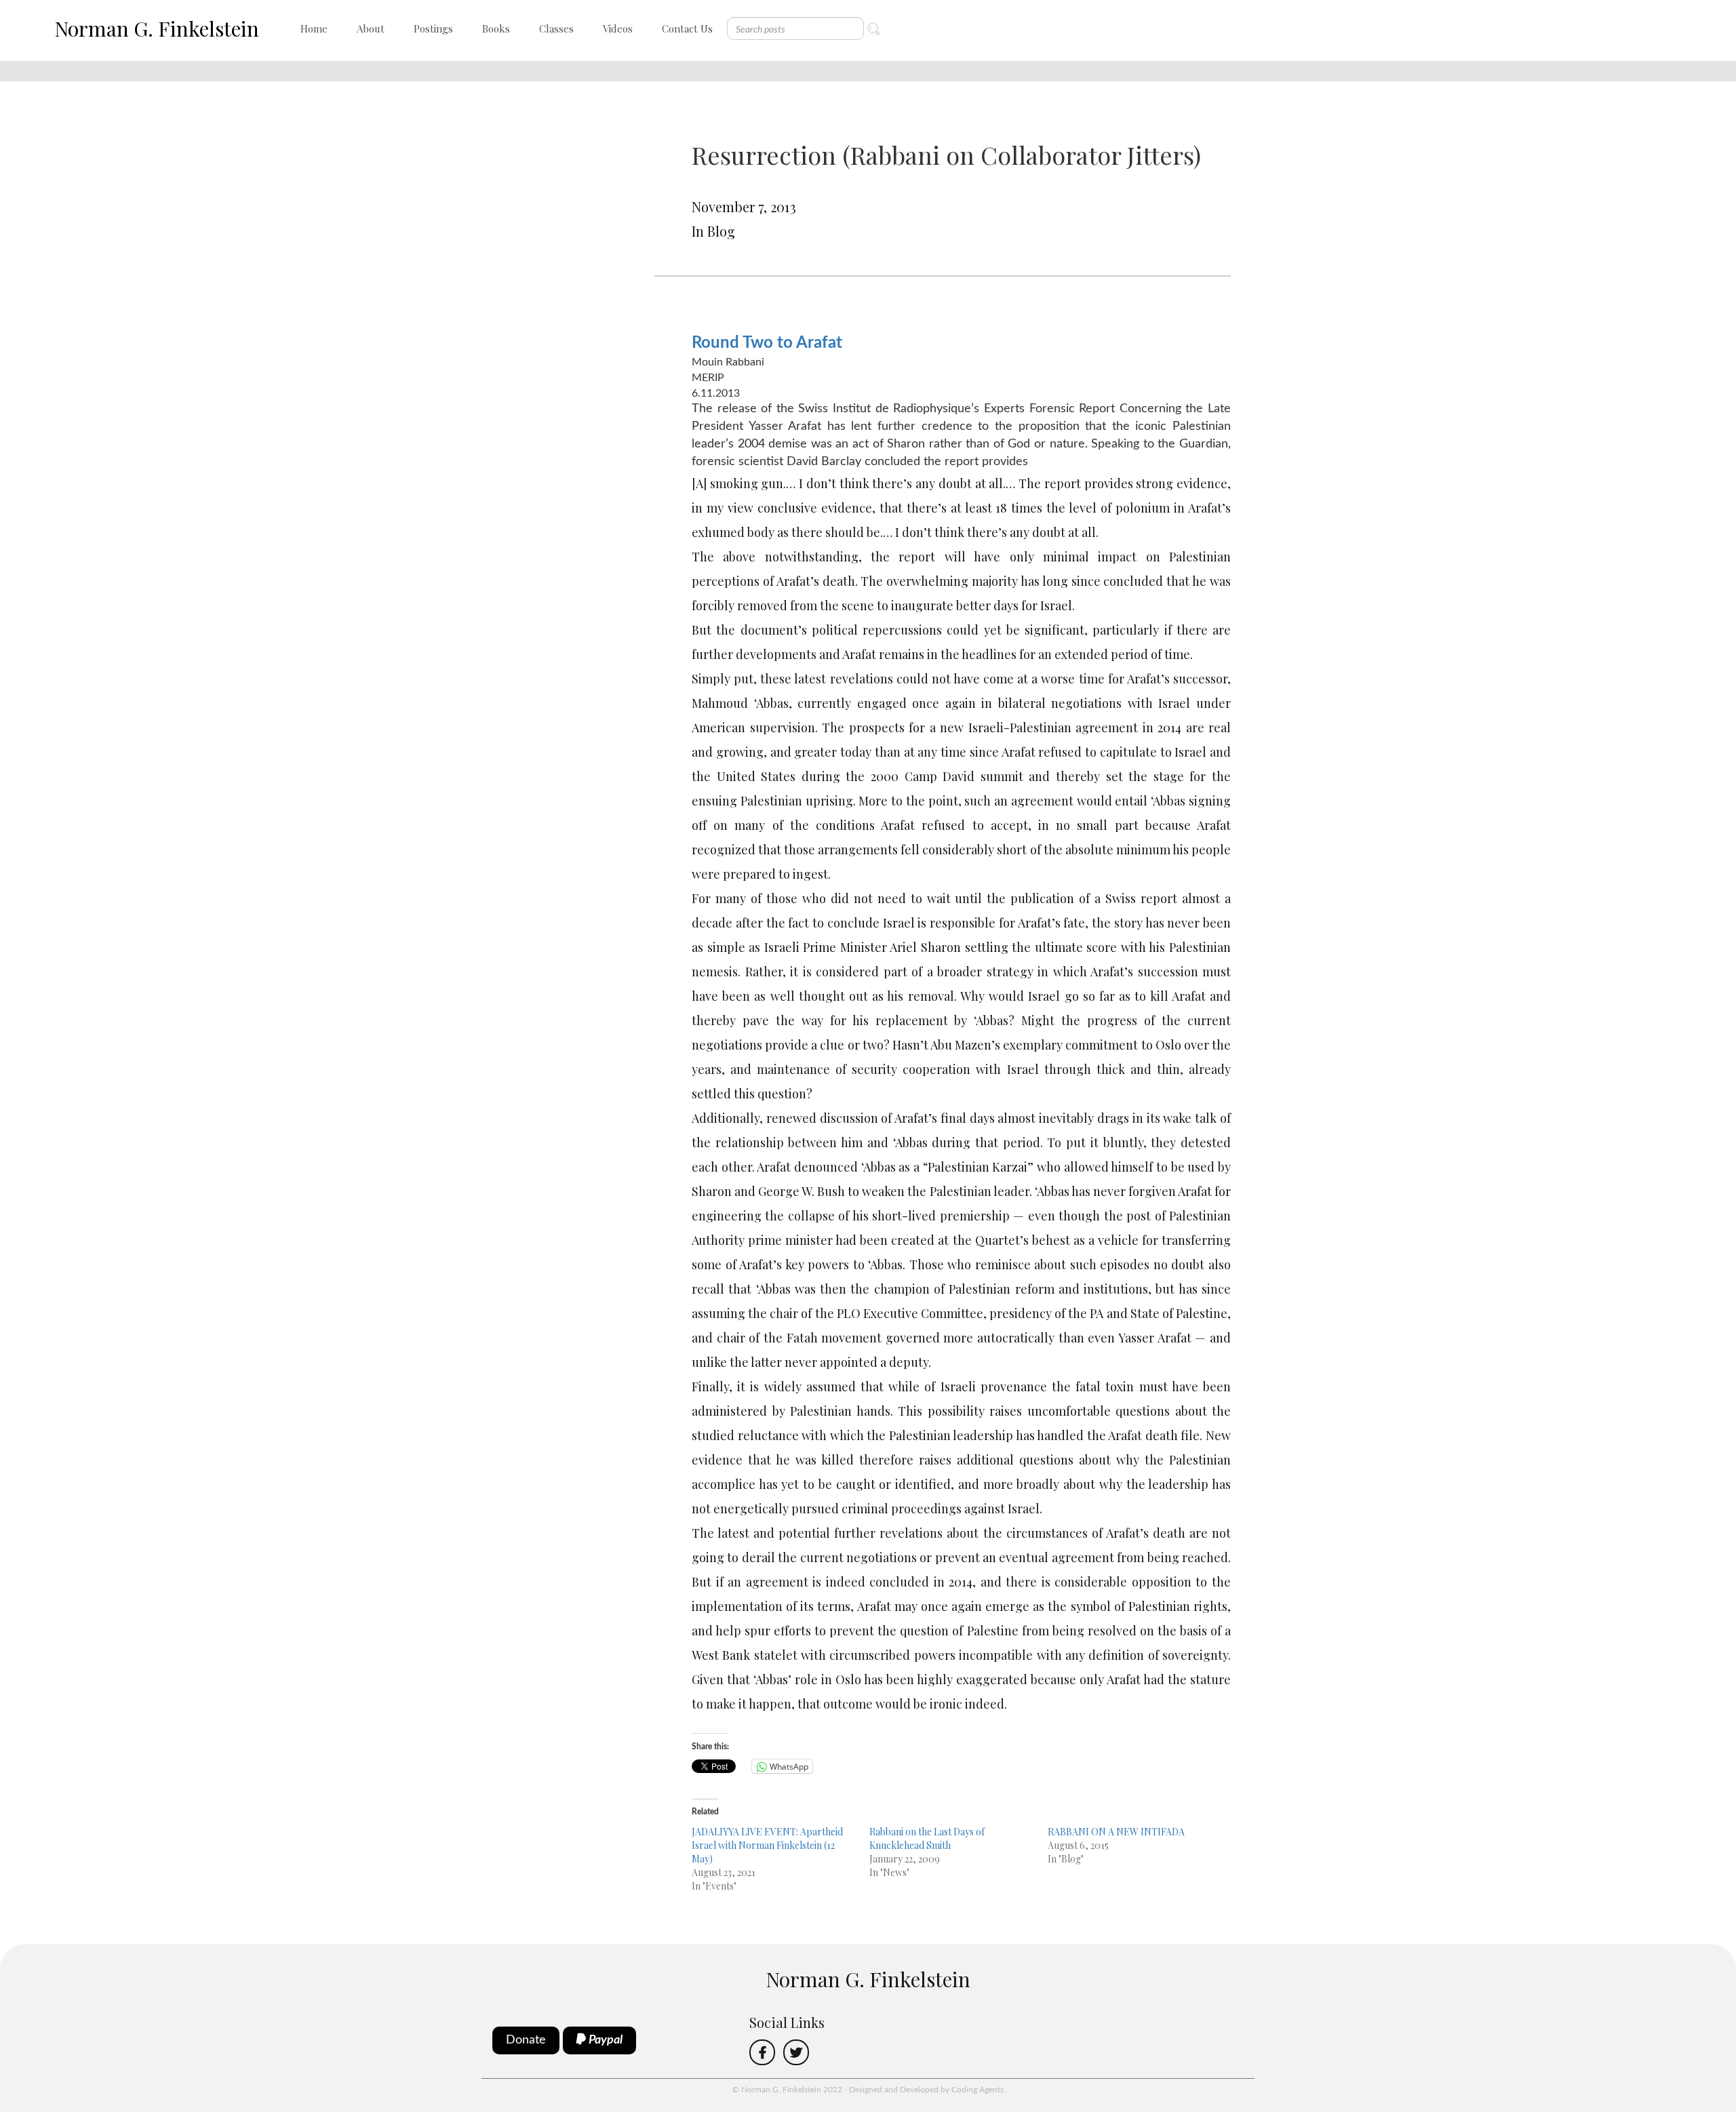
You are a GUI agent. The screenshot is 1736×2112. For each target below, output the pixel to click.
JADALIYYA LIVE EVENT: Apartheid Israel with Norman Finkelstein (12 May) (767, 1845)
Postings (433, 28)
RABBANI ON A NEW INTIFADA (1116, 1832)
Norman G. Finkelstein (157, 28)
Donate (526, 2040)
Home (314, 28)
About (371, 28)
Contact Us (687, 28)
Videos (618, 28)
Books (496, 28)
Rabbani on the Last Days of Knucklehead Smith (927, 1838)
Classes (556, 28)
